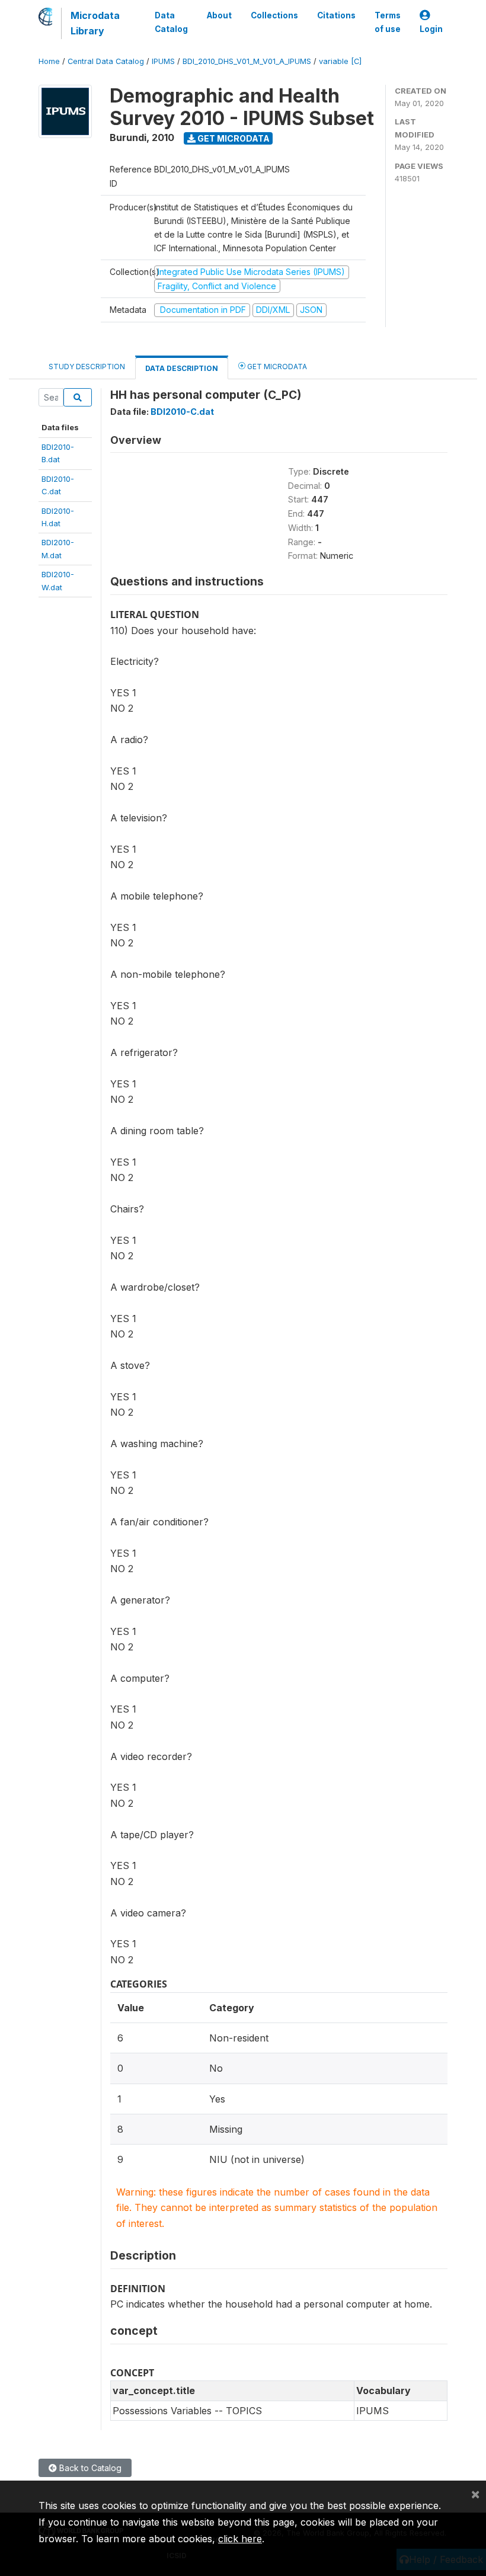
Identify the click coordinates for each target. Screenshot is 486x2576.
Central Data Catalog (106, 61)
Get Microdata (233, 138)
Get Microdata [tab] (276, 367)
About (219, 15)
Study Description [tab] (87, 367)
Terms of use (388, 22)
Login (431, 29)
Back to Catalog (89, 2468)
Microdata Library (95, 23)
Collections (274, 15)
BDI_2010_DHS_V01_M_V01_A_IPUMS (247, 61)
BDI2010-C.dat (182, 412)
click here (240, 2539)
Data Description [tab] (182, 368)
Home (49, 61)
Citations (336, 15)
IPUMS (163, 61)
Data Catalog (171, 22)
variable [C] (340, 61)
